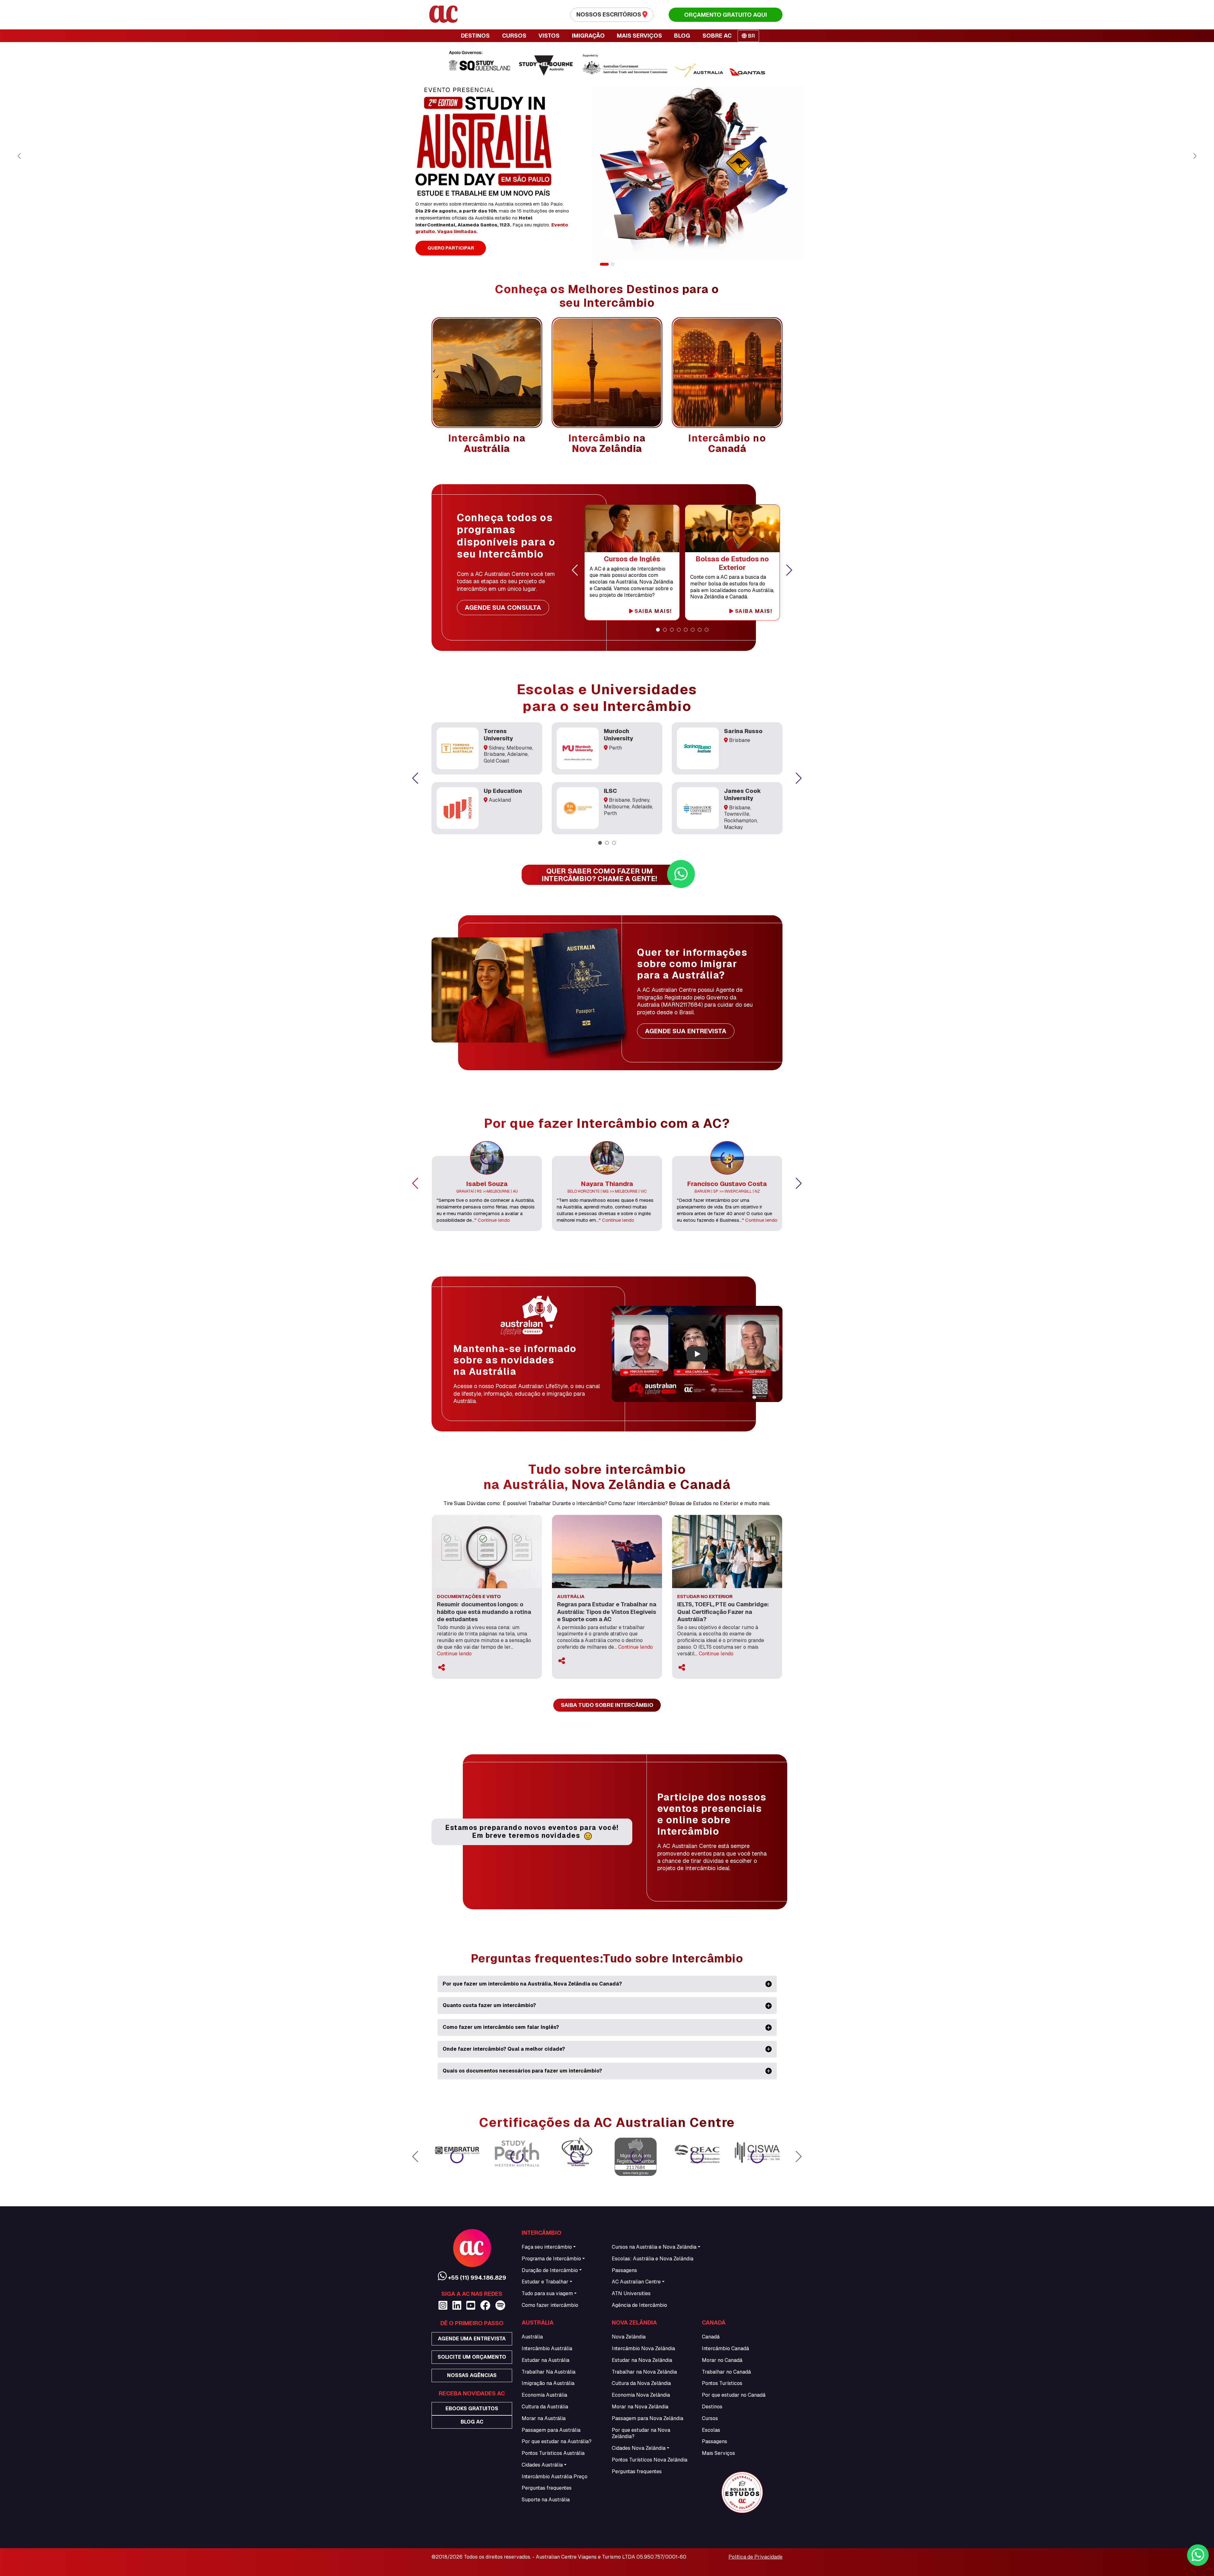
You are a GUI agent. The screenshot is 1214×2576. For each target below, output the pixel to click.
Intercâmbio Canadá (725, 2348)
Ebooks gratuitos (472, 2409)
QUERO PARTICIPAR (451, 248)
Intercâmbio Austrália (547, 2348)
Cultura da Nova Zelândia (641, 2383)
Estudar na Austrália (546, 2360)
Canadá (711, 2337)
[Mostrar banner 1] (604, 264)
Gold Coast (497, 761)
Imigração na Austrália (548, 2383)
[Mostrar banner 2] (613, 264)
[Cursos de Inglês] (632, 528)
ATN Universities (631, 2293)
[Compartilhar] (441, 1668)
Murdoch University (619, 735)
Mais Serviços (718, 2453)
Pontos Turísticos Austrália (553, 2453)
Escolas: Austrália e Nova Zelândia (653, 2259)
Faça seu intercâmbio (547, 2247)
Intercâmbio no (727, 443)
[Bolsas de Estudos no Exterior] (733, 528)
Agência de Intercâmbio (639, 2305)
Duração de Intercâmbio (550, 2270)
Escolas (711, 2430)
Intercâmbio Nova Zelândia (643, 2348)
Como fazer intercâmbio (550, 2305)
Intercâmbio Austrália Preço (555, 2477)
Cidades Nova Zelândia (639, 2448)
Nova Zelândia (629, 2337)
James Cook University (742, 794)
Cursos (710, 2418)
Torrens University (498, 735)
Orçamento (726, 15)
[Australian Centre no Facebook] (485, 2305)
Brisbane (494, 754)
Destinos (712, 2407)
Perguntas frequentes (547, 2488)
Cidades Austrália (542, 2465)
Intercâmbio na (487, 443)
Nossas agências (472, 2375)
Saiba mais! (652, 611)
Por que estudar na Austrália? (557, 2441)
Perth (615, 748)
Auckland (500, 800)
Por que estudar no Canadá (734, 2395)
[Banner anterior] (19, 156)
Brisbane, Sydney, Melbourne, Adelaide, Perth (628, 807)
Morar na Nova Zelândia (640, 2407)
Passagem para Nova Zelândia (647, 2418)
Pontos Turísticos (722, 2383)
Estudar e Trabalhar (545, 2282)
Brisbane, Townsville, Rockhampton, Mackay (741, 817)
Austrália (532, 2337)
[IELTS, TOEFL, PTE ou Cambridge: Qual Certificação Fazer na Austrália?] (727, 1551)
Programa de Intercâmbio (551, 2259)
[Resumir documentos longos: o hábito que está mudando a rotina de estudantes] (487, 1551)
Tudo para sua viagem (547, 2293)
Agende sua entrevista (686, 1031)
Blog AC (472, 2422)
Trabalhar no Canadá (726, 2372)
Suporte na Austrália (546, 2500)
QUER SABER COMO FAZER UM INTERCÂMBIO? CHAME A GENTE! (599, 875)
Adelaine (517, 754)
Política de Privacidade (755, 2557)
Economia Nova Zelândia (641, 2395)
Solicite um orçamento (472, 2357)
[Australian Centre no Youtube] (471, 2305)
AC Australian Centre (636, 2282)
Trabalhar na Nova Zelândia (644, 2372)
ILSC (610, 791)
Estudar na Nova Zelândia (642, 2360)
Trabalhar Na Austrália (549, 2372)
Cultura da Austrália (545, 2407)
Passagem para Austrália (551, 2430)
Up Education (503, 791)
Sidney (497, 748)
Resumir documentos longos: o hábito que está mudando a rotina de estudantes (484, 1612)
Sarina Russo (743, 731)
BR (751, 36)
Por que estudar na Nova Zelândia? (641, 2433)
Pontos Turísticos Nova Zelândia (650, 2460)
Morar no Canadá (722, 2360)
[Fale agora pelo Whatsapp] (1198, 2555)
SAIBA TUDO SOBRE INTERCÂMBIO (607, 1705)
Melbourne (519, 748)
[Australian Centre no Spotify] (500, 2305)
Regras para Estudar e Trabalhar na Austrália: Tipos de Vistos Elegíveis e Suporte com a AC (607, 1612)
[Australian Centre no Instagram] (443, 2305)
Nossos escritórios (609, 14)
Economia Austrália (544, 2395)
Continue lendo (494, 1220)
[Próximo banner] (1195, 156)
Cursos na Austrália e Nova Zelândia (654, 2247)
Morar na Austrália (544, 2418)
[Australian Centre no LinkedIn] (457, 2305)
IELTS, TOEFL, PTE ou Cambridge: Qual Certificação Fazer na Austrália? (723, 1612)
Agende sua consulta (503, 608)
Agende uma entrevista (472, 2339)
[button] (575, 570)
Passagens (624, 2270)
